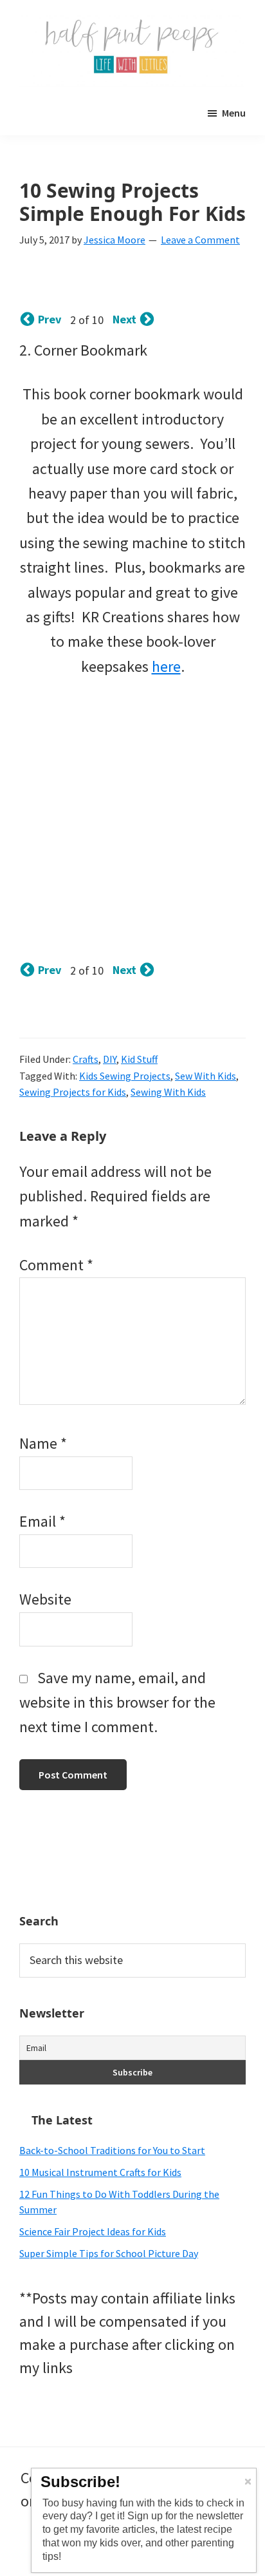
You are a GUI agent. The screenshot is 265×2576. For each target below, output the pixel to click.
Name (43, 1443)
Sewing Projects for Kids (73, 1092)
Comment (56, 1265)
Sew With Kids (206, 1076)
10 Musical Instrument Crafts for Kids (100, 2172)
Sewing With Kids (168, 1092)
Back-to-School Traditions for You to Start (112, 2150)
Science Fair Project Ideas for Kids (93, 2231)
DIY (110, 1059)
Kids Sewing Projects (125, 1076)
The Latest (62, 2120)
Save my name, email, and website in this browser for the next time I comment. (117, 1703)
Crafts (86, 1059)
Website (45, 1599)
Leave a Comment (200, 240)
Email (42, 1521)
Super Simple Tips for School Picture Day (109, 2253)
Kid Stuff (139, 1059)
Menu (234, 113)
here (166, 666)
